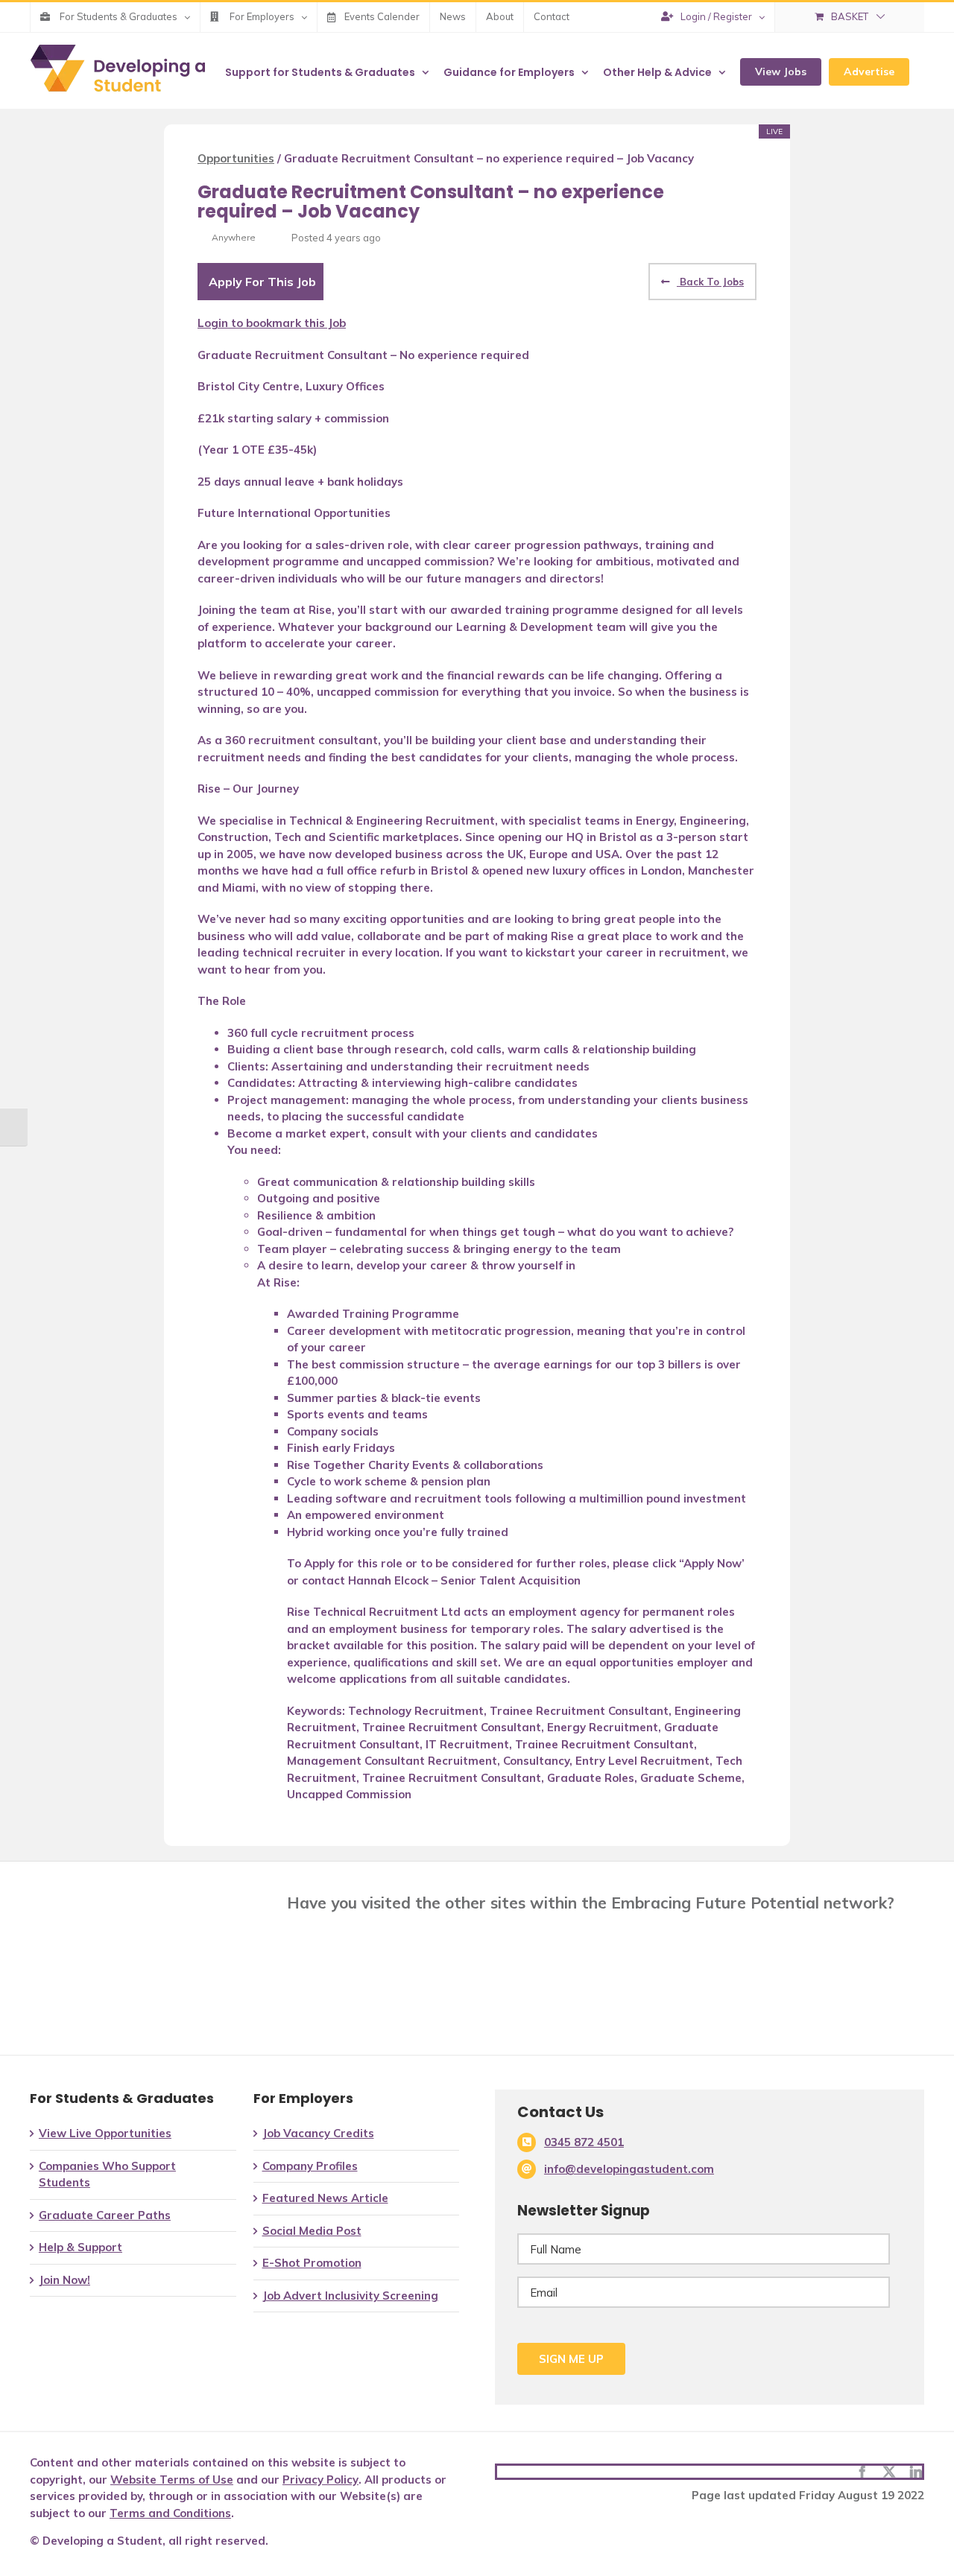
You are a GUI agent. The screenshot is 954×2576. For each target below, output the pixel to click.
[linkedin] (916, 2472)
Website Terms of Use (172, 2480)
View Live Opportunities (105, 2133)
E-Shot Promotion (312, 2263)
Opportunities (236, 158)
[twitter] (889, 2472)
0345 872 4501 (584, 2142)
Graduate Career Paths (105, 2215)
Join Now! (64, 2280)
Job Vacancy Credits (318, 2133)
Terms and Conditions (170, 2513)
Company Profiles (310, 2166)
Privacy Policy (320, 2480)
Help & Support (80, 2247)
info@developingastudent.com (629, 2169)
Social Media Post (312, 2231)
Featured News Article (325, 2198)
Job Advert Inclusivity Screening (350, 2296)
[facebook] (862, 2472)
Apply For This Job (262, 282)
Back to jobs (710, 282)
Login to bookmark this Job (272, 323)
